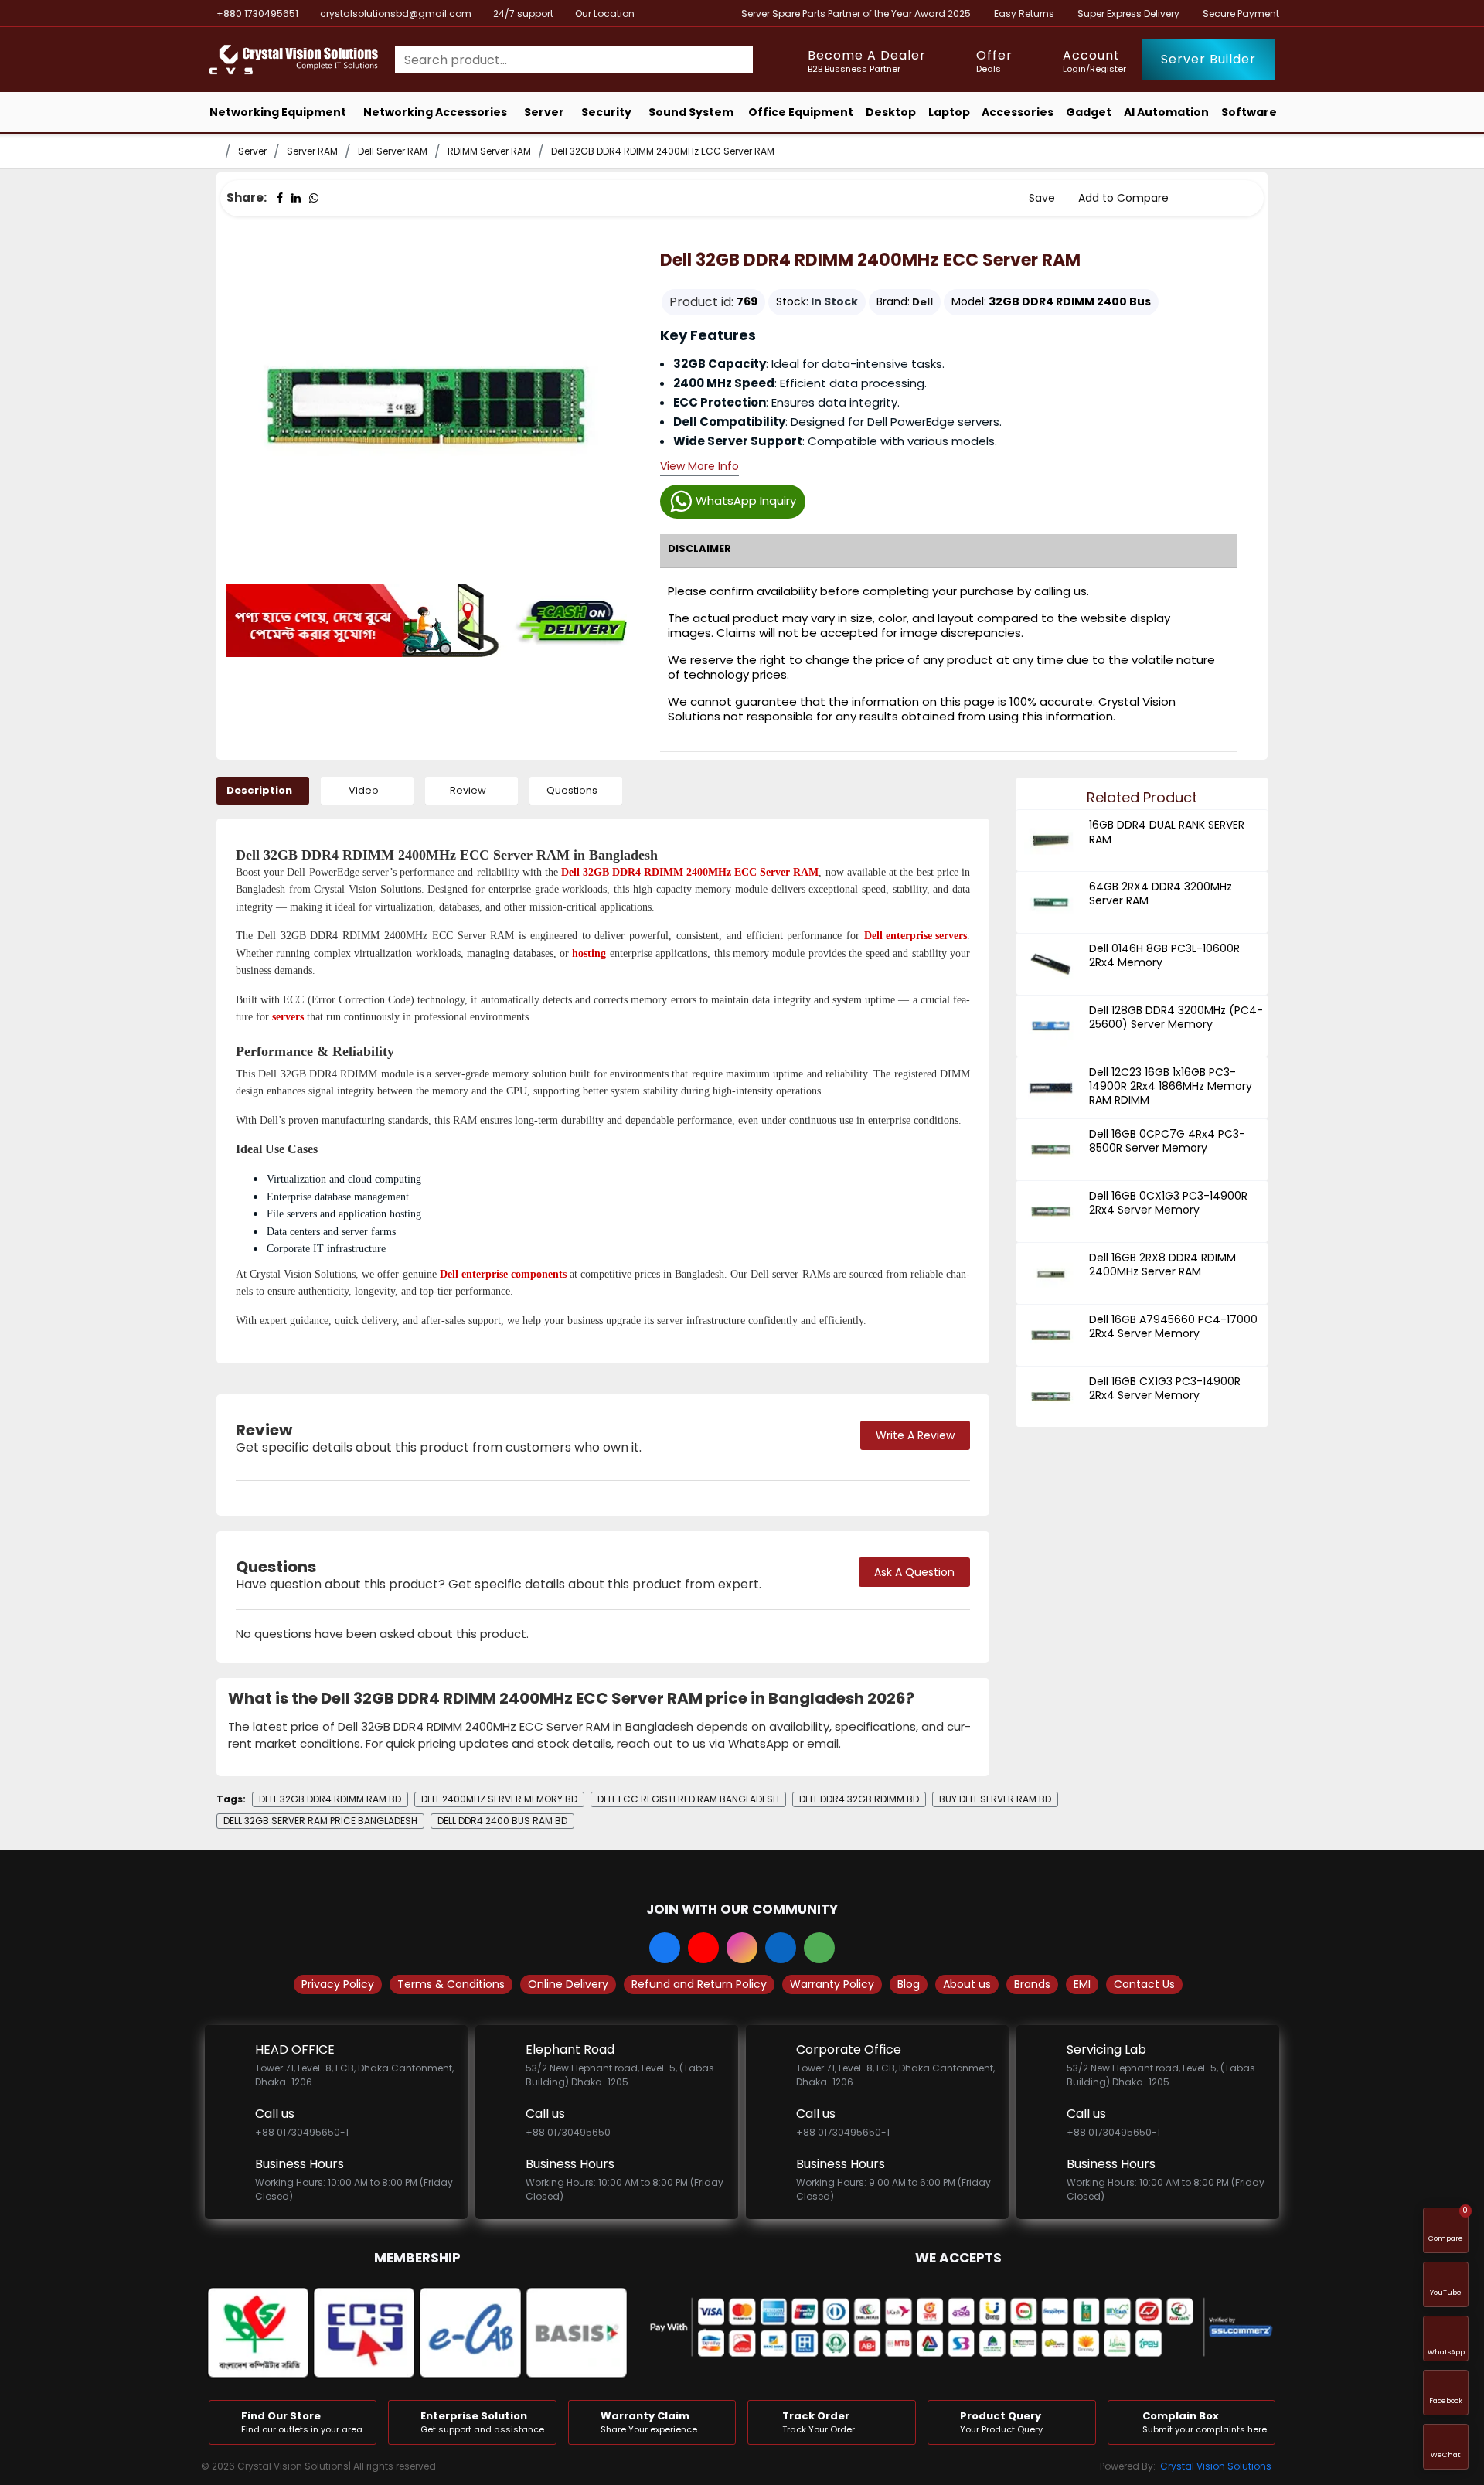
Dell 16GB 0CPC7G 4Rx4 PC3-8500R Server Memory (1167, 1141)
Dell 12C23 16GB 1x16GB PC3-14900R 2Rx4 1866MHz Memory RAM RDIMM (1171, 1086)
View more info (699, 467)
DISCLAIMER (699, 548)
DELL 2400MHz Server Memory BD (499, 1799)
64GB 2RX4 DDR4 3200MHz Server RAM (1161, 894)
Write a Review (915, 1435)
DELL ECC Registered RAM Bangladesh (688, 1799)
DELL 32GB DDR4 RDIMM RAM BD (330, 1799)
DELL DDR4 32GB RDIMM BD (859, 1799)
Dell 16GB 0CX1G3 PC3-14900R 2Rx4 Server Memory (1168, 1203)
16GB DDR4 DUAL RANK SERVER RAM (1167, 832)
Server (252, 151)
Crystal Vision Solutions (1216, 2466)
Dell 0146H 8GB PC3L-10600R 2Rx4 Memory (1164, 955)
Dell (922, 302)
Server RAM (312, 151)
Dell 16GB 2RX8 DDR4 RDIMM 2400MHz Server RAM (1162, 1265)
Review (468, 790)
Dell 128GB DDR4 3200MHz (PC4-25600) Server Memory (1176, 1017)
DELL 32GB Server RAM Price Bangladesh (320, 1821)
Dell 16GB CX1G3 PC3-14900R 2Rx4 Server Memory (1165, 1388)
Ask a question (914, 1572)
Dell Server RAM (393, 151)
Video (364, 790)
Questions (572, 790)
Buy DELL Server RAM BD (995, 1799)
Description (259, 790)
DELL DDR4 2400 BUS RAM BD (502, 1821)
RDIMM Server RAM (489, 151)
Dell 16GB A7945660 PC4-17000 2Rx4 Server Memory (1173, 1326)
